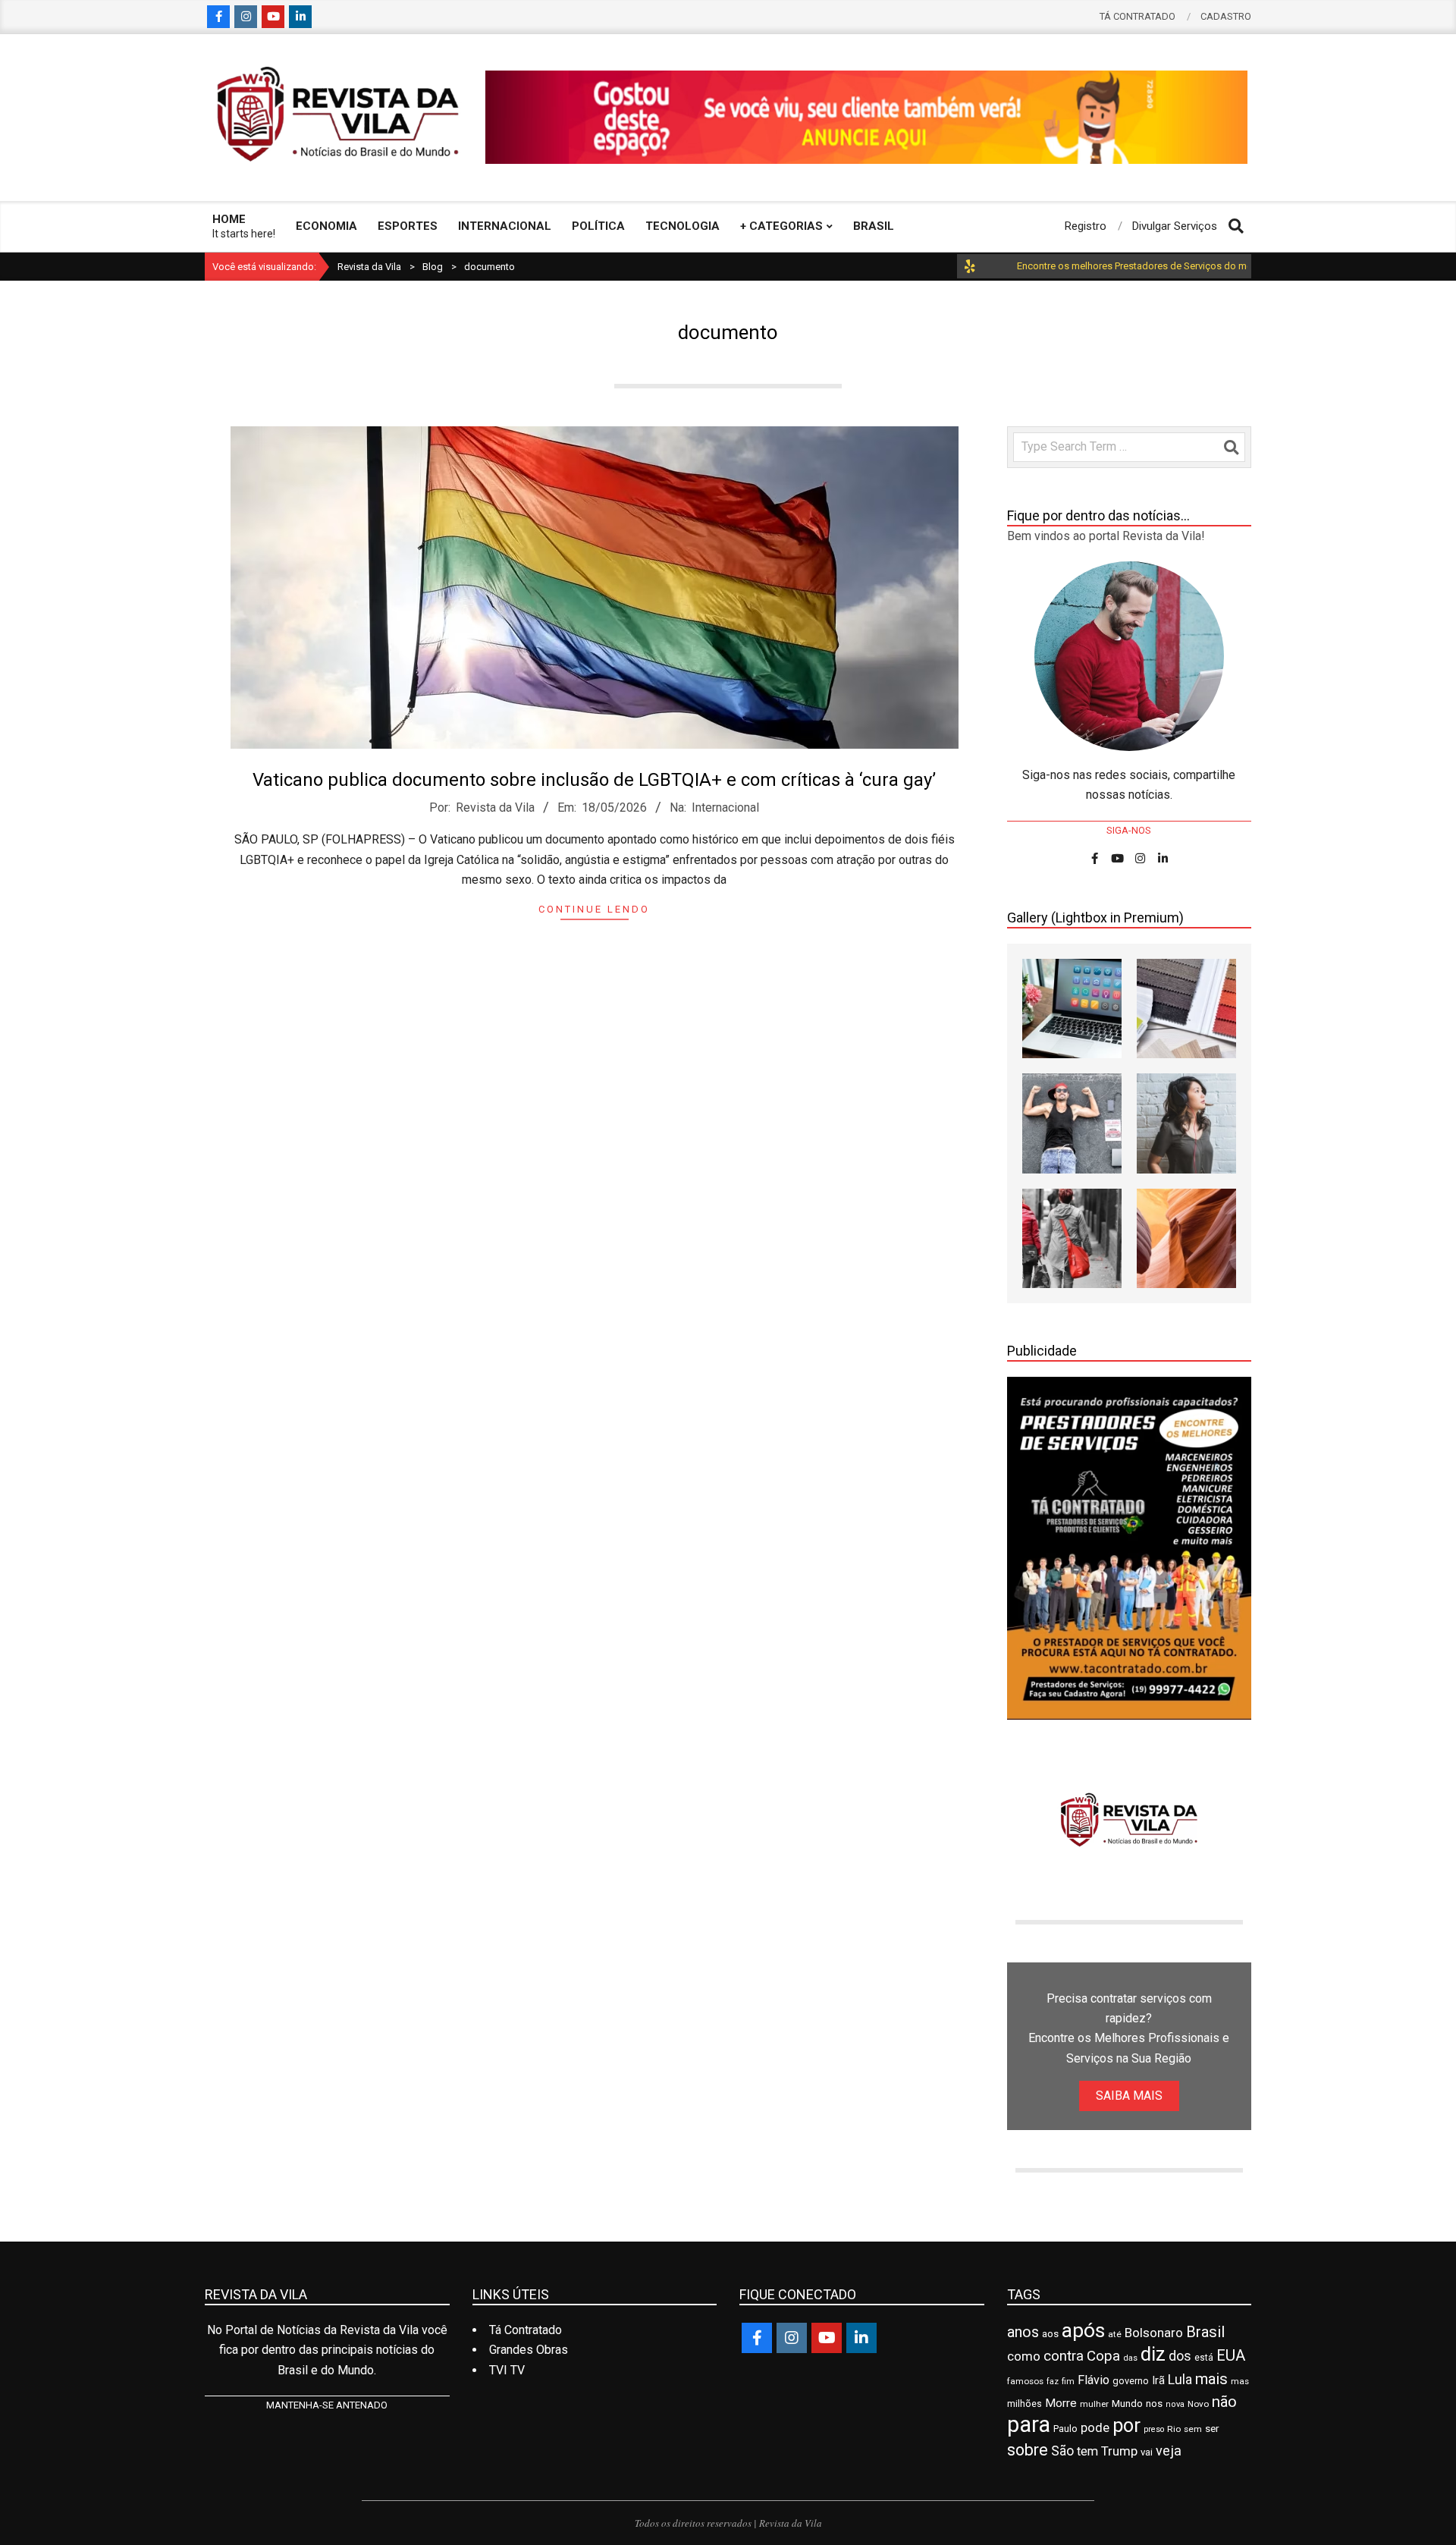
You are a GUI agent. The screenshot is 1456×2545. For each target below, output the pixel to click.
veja (1169, 2451)
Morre (1061, 2403)
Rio (1174, 2429)
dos (1180, 2356)
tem (1087, 2451)
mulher (1094, 2404)
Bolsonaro (1154, 2333)
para (1029, 2424)
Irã (1158, 2381)
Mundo (1127, 2404)
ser (1212, 2429)
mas (1240, 2381)
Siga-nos (1129, 830)
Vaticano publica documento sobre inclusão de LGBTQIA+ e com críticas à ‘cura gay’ (594, 780)
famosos (1025, 2381)
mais (1211, 2379)
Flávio (1094, 2380)
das (1130, 2358)
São (1062, 2451)
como (1024, 2356)
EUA (1231, 2355)
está (1204, 2358)
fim (1068, 2382)
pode (1095, 2428)
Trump (1119, 2451)
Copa (1103, 2356)
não (1224, 2402)
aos (1050, 2333)
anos (1023, 2332)
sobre (1028, 2450)
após (1083, 2330)
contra (1064, 2356)
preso (1154, 2429)
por (1127, 2426)
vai (1147, 2452)
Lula (1180, 2379)
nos (1154, 2404)
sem (1193, 2429)
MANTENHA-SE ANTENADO (327, 2405)
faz (1053, 2382)
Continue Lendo (594, 909)
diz (1153, 2354)
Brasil (1205, 2332)
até (1115, 2334)
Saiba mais (1129, 2096)
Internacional (725, 807)
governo (1131, 2381)
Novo (1198, 2404)
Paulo (1065, 2429)
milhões (1025, 2404)
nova (1175, 2404)
